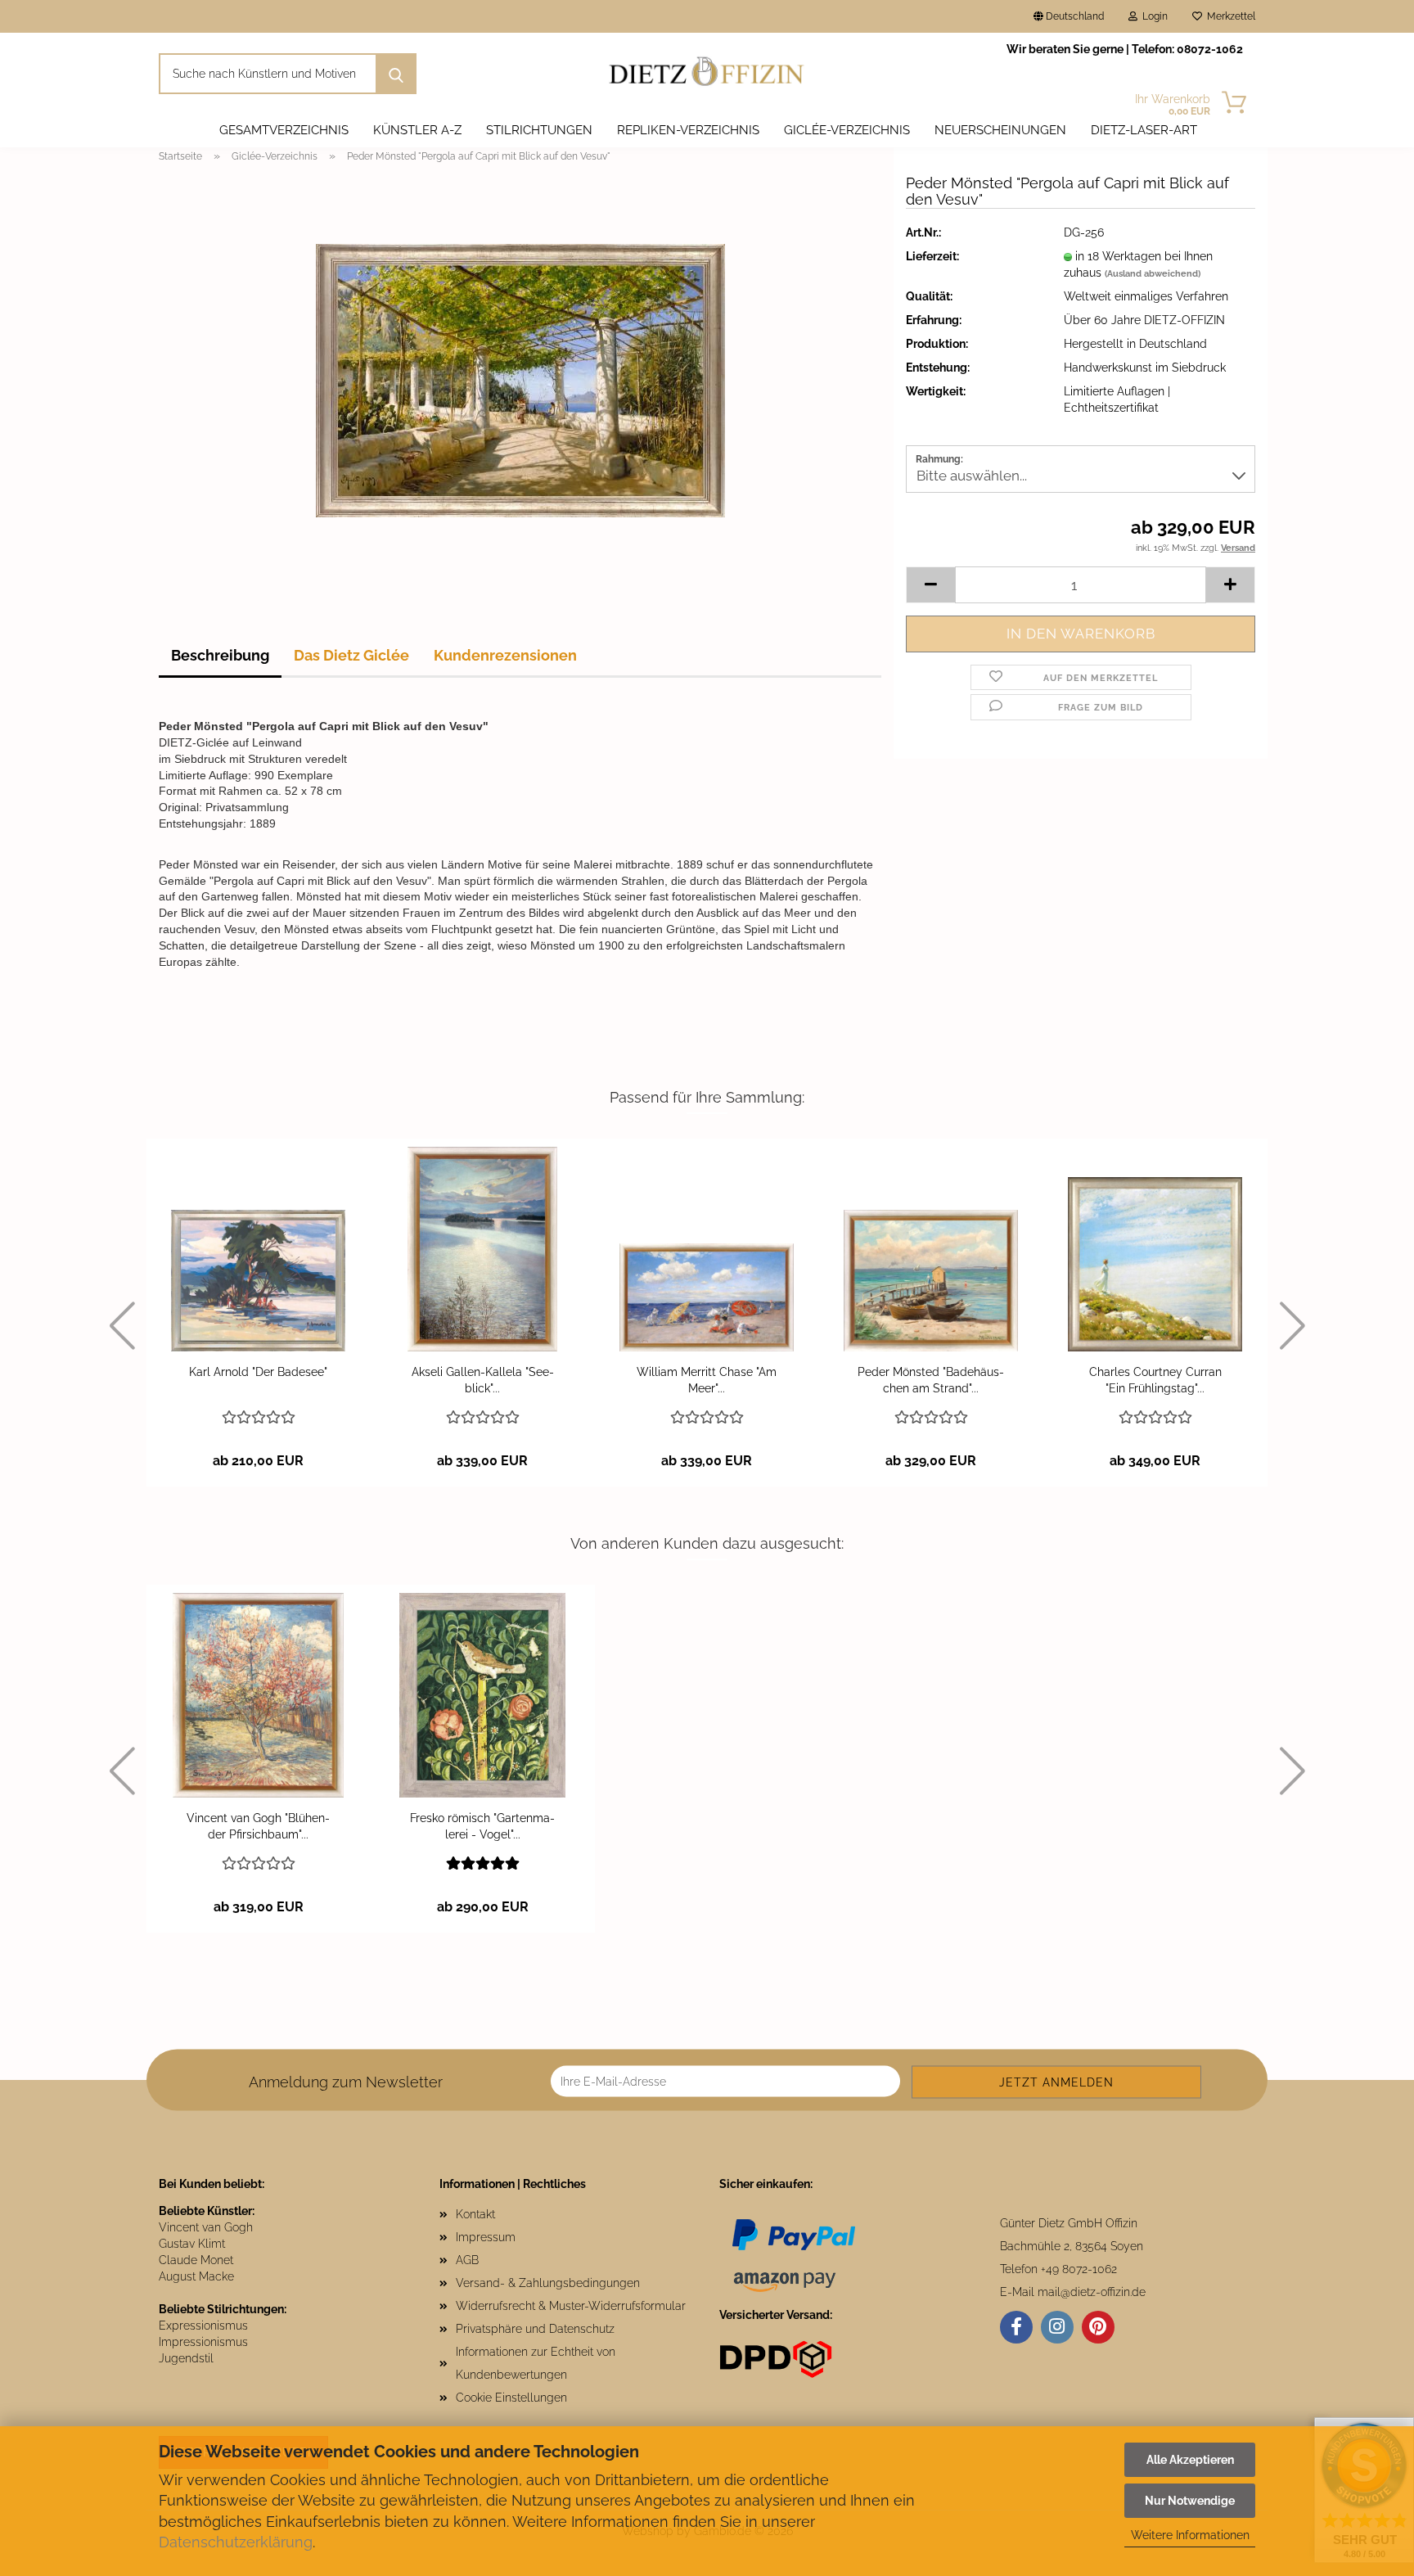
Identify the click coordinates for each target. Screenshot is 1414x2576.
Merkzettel (1229, 16)
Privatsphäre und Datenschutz (535, 2329)
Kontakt (475, 2214)
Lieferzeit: (932, 256)
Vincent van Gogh (206, 2227)
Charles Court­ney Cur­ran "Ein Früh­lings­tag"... (1155, 1380)
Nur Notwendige (1190, 2501)
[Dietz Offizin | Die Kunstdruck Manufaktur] (707, 74)
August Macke (196, 2276)
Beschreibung (220, 655)
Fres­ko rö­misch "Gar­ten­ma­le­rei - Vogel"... (482, 1826)
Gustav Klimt (192, 2244)
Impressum (486, 2237)
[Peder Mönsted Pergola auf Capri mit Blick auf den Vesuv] (520, 380)
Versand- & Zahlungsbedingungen (548, 2283)
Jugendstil (186, 2358)
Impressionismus (203, 2342)
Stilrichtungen (539, 130)
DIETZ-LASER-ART (1144, 130)
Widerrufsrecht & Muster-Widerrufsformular (571, 2306)
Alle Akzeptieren (1190, 2460)
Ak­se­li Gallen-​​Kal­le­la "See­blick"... (483, 1380)
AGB (467, 2260)
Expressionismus (203, 2326)
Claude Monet (196, 2260)
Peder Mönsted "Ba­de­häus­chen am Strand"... (931, 1380)
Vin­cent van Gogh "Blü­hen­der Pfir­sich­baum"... (258, 1826)
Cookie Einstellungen (511, 2398)
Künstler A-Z (417, 130)
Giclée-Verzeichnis (847, 130)
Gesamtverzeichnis (284, 130)
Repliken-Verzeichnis (688, 130)
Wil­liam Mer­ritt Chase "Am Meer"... (707, 1380)
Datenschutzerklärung (236, 2542)
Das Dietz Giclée (351, 655)
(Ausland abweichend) (1153, 274)
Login (1153, 16)
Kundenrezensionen (505, 655)
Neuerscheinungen (1000, 130)
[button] (930, 585)
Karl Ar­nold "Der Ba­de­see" (258, 1372)
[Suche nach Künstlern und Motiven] (396, 74)
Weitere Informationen (1190, 2535)
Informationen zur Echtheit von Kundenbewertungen (536, 2363)
